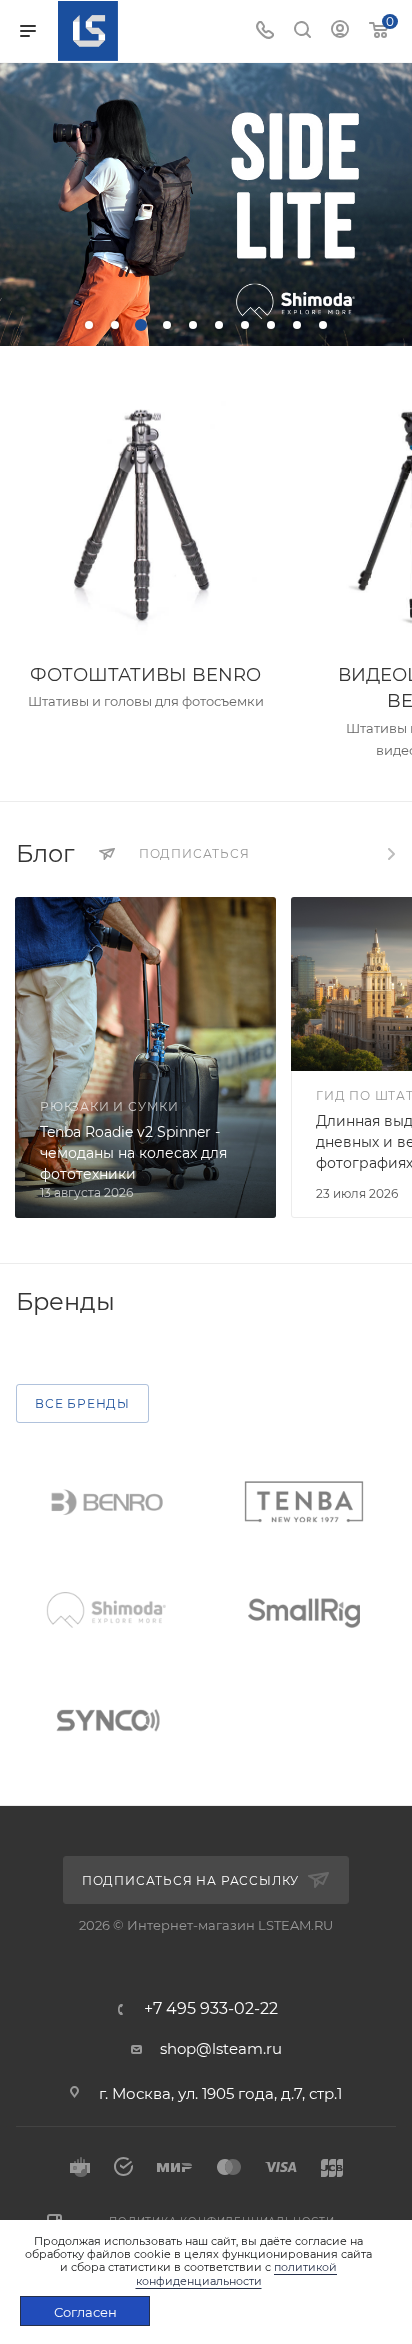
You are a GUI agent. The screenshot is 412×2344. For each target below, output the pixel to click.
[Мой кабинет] (340, 31)
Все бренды (82, 1403)
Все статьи (390, 854)
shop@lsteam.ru (221, 2048)
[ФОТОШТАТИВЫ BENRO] (145, 516)
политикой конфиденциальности (237, 2273)
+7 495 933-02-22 (211, 2009)
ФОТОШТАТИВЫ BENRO (145, 675)
